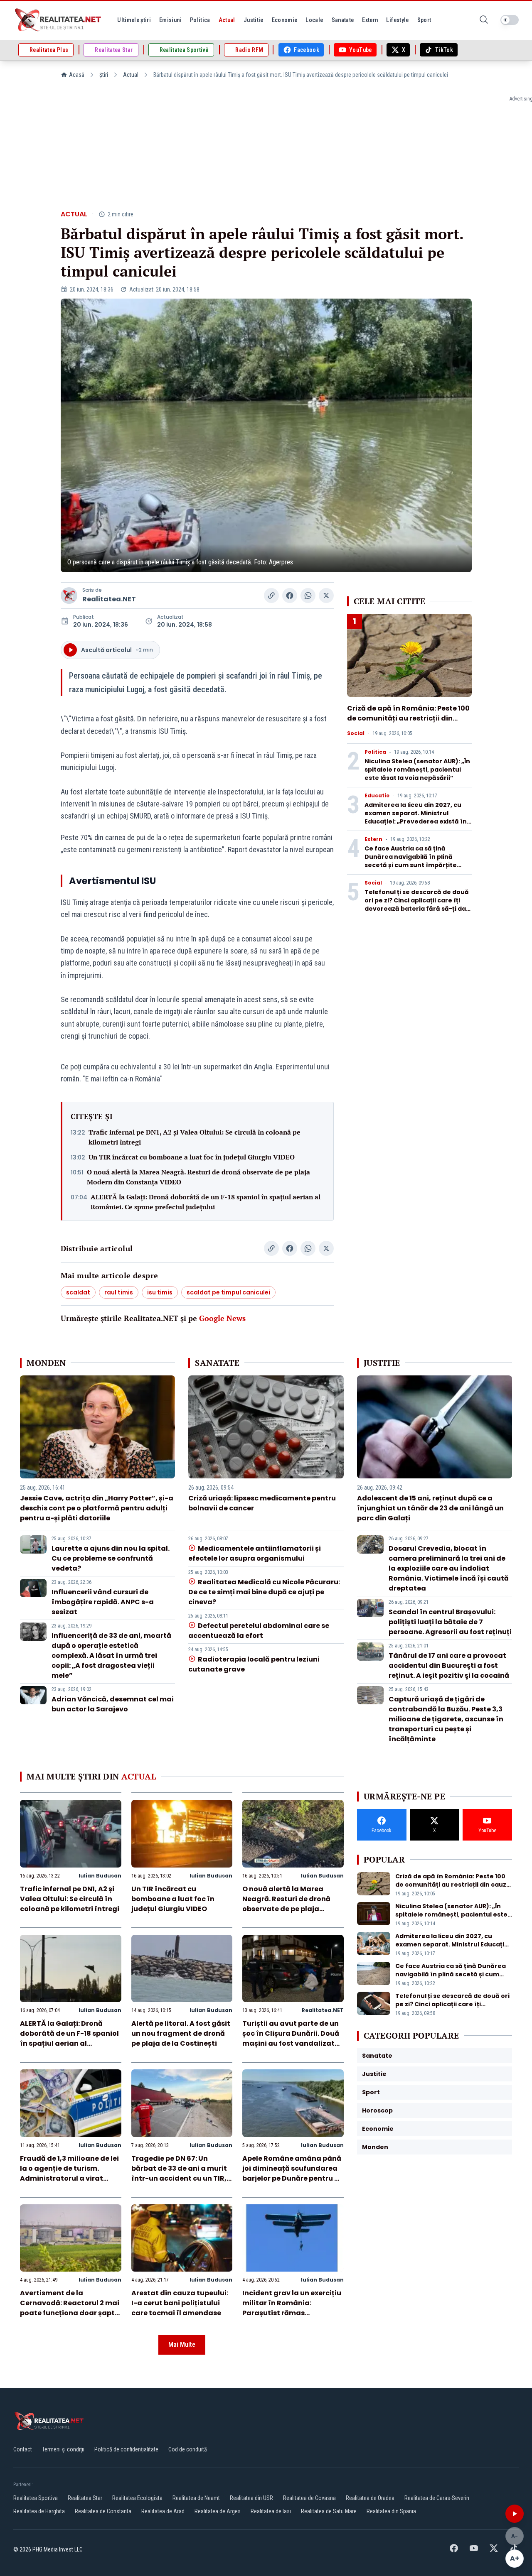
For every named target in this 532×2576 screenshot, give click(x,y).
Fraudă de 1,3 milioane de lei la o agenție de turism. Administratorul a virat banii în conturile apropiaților (69, 2178)
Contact (23, 2449)
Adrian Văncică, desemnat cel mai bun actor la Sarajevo (113, 1704)
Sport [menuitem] (424, 20)
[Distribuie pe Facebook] (290, 596)
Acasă (77, 75)
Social (356, 733)
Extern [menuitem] (370, 20)
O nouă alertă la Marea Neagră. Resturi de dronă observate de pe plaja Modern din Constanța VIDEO (198, 1177)
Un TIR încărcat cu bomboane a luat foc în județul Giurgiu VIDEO (192, 1157)
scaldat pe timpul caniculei (228, 1292)
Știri (104, 75)
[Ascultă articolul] (515, 2514)
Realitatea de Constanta (103, 2511)
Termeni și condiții (63, 2449)
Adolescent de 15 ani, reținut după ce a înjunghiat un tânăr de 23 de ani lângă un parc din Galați (430, 1508)
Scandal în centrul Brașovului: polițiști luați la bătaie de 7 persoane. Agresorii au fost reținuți (450, 1622)
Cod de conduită (188, 2449)
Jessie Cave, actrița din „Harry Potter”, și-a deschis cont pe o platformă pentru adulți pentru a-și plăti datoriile (97, 1508)
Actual (131, 75)
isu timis (160, 1292)
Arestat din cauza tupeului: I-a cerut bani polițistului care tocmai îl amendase (180, 2303)
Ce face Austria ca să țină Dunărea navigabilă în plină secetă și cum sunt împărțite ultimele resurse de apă (411, 861)
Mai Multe (182, 2344)
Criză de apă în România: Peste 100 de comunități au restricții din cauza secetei (408, 718)
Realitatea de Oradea (370, 2498)
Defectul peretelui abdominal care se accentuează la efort (259, 1631)
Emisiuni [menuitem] (170, 20)
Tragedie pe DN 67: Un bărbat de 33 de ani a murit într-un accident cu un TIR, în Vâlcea (179, 2173)
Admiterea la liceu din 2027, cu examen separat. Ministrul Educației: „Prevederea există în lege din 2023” (416, 817)
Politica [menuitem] (200, 20)
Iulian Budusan (100, 1876)
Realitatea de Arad (163, 2511)
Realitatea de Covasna (309, 2498)
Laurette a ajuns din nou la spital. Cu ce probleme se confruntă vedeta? (111, 1558)
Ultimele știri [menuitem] (134, 20)
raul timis (119, 1292)
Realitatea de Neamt (196, 2498)
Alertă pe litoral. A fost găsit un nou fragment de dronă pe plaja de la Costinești (181, 2033)
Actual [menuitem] (227, 20)
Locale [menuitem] (314, 20)
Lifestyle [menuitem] (397, 20)
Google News (222, 1318)
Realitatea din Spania (391, 2511)
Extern (373, 839)
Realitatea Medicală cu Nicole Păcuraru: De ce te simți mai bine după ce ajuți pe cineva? (264, 1592)
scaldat (78, 1292)
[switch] (510, 20)
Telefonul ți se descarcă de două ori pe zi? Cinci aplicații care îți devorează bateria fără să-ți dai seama (417, 904)
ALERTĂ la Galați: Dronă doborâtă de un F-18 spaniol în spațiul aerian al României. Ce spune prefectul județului (206, 1202)
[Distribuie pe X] (326, 596)
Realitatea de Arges (218, 2511)
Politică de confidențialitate (126, 2449)
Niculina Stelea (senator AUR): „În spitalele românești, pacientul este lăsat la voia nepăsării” (417, 770)
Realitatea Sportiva (36, 2498)
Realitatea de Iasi (271, 2511)
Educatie (377, 796)
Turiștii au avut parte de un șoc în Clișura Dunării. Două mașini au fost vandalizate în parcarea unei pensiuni (291, 2038)
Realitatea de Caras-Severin (437, 2498)
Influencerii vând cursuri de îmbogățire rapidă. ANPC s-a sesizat (103, 1602)
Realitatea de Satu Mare (329, 2511)
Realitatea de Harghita (39, 2511)
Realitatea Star (85, 2498)
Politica (375, 752)
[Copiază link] (271, 596)
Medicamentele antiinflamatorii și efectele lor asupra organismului (254, 1553)
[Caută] (484, 20)
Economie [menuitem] (285, 20)
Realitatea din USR (251, 2498)
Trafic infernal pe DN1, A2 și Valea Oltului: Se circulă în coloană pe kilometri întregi (195, 1137)
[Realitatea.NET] (59, 20)
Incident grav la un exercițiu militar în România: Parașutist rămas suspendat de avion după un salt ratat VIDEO (293, 2313)
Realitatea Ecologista (137, 2498)
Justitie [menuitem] (254, 20)
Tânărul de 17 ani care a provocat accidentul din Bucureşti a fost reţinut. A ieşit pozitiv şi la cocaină (449, 1665)
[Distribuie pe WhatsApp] (308, 596)
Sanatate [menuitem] (343, 20)
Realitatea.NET (109, 599)
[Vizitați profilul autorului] (69, 596)
